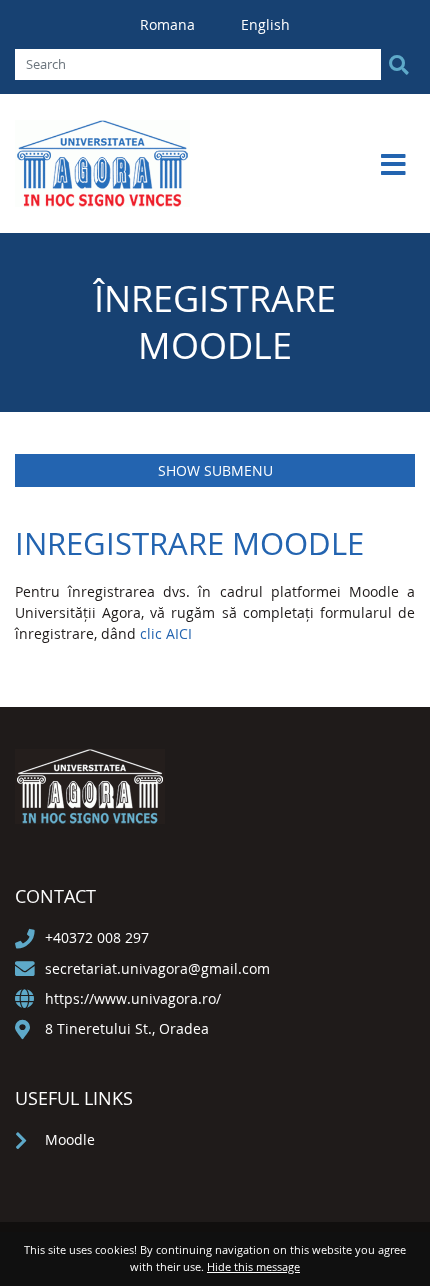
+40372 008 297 (97, 937)
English (265, 24)
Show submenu (215, 470)
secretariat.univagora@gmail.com (157, 968)
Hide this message (253, 1266)
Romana (169, 24)
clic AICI (166, 633)
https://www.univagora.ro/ (133, 998)
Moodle (70, 1139)
